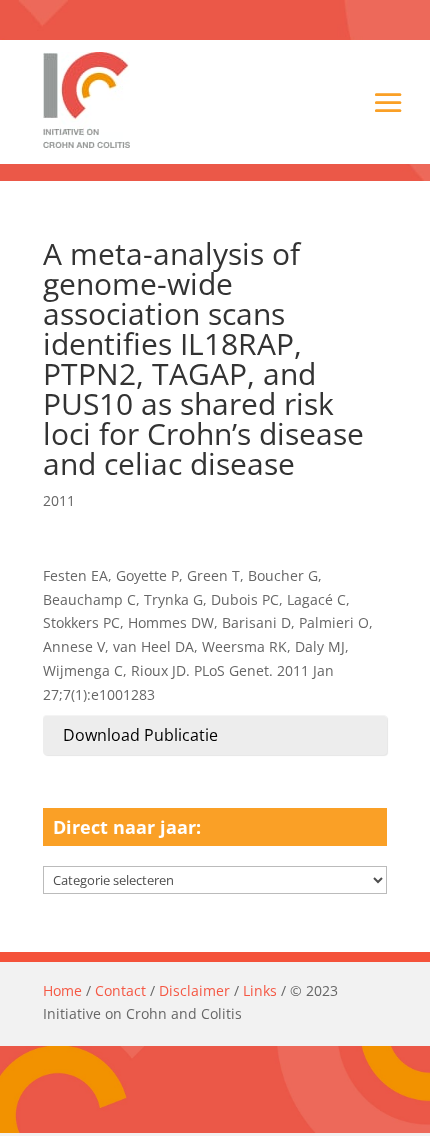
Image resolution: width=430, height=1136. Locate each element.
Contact (120, 990)
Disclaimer (194, 990)
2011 (59, 500)
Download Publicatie (140, 735)
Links (260, 990)
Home (62, 990)
